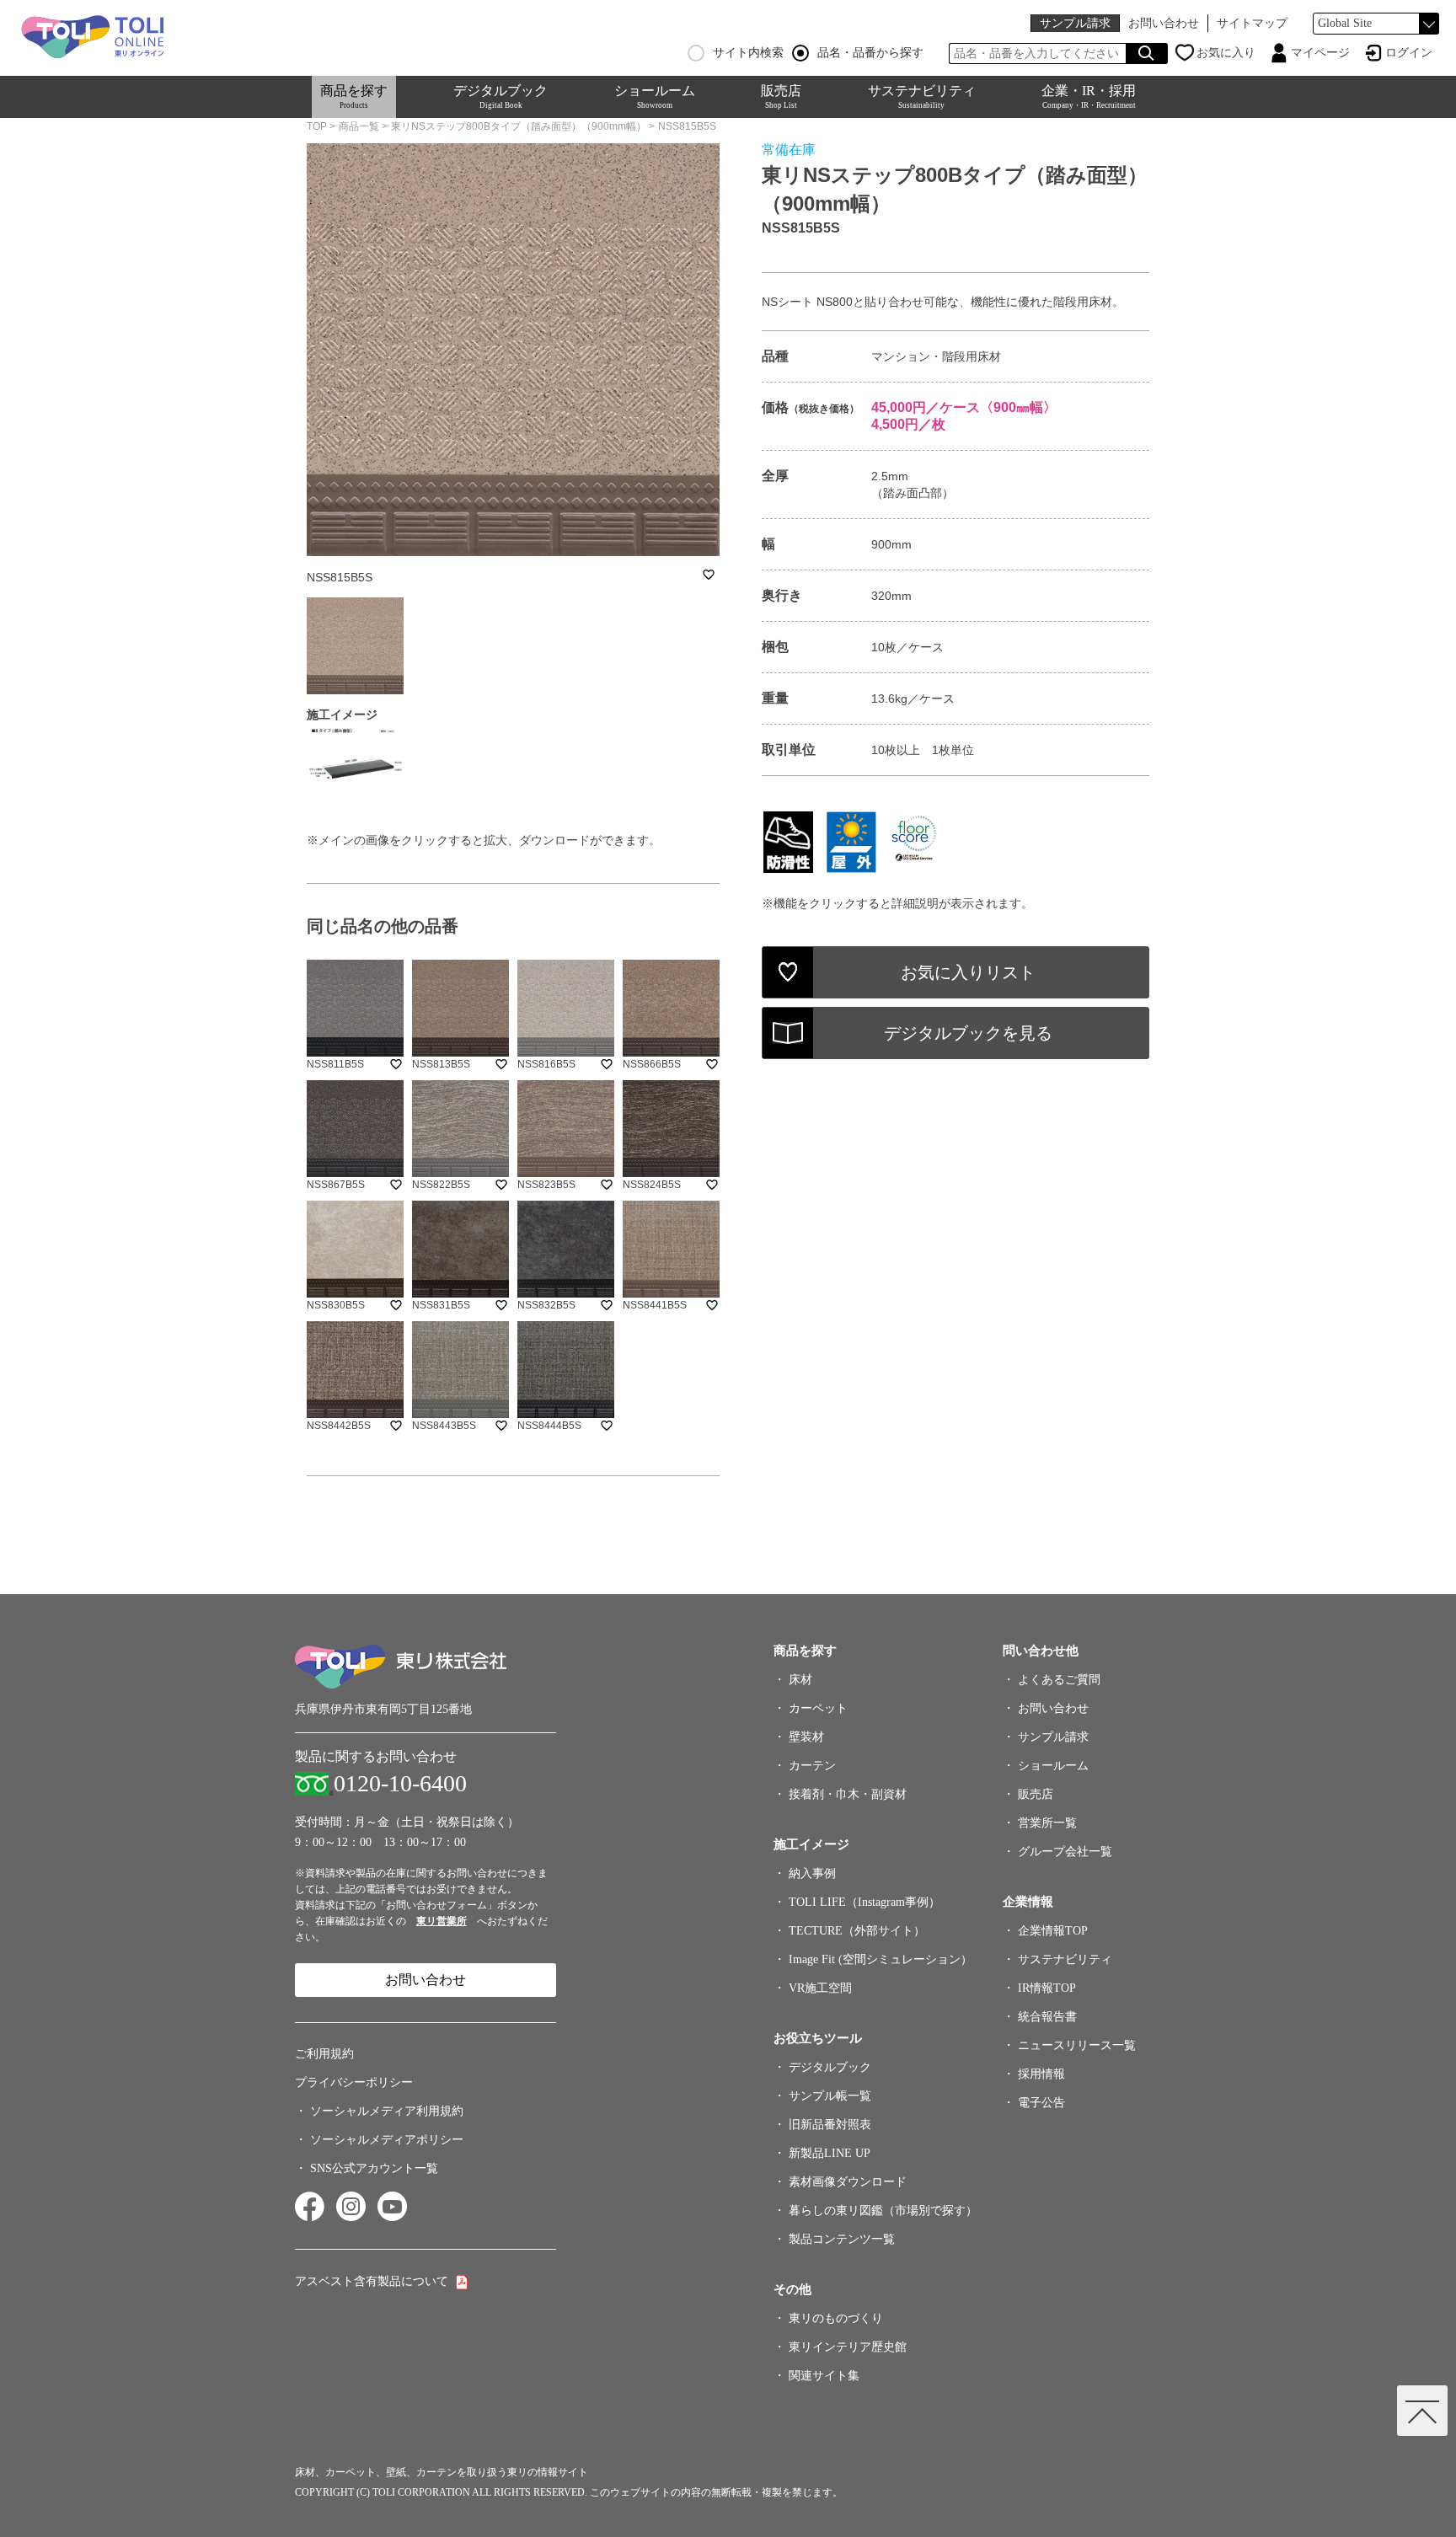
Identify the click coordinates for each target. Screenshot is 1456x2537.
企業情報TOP (1053, 1931)
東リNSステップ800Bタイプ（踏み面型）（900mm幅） (519, 126)
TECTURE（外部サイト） (857, 1931)
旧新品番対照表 (830, 2125)
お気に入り (1226, 53)
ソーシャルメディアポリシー (387, 2140)
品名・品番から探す (870, 53)
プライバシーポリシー (354, 2082)
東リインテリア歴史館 (848, 2347)
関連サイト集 (824, 2376)
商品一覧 (359, 126)
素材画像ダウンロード (848, 2182)
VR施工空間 (820, 1988)
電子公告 (1041, 2103)
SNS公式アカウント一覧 (374, 2168)
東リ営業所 (442, 1921)
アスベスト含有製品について (372, 2281)
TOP (317, 126)
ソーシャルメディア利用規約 (387, 2111)
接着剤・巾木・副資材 (848, 1794)
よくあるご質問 (1059, 1680)
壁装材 (806, 1737)
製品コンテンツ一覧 (842, 2239)
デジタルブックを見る (968, 1033)
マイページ (1320, 53)
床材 (800, 1680)
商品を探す (354, 96)
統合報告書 (1047, 2017)
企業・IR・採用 (1089, 96)
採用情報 (1041, 2074)
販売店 (781, 96)
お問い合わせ (1164, 23)
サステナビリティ (922, 96)
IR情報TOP (1047, 1988)
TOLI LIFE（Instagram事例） (864, 1902)
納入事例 (812, 1873)
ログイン (1409, 53)
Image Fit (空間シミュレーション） (881, 1959)
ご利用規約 (324, 2054)
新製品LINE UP (830, 2153)
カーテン (812, 1766)
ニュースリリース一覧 (1077, 2045)
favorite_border (709, 575)
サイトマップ (1252, 23)
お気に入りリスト (968, 972)
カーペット (818, 1708)
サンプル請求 (1075, 23)
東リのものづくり (836, 2318)
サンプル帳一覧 (830, 2096)
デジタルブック (500, 96)
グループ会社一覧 (1065, 1852)
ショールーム (655, 96)
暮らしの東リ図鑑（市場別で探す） (883, 2211)
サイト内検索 (748, 53)
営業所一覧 (1047, 1823)
